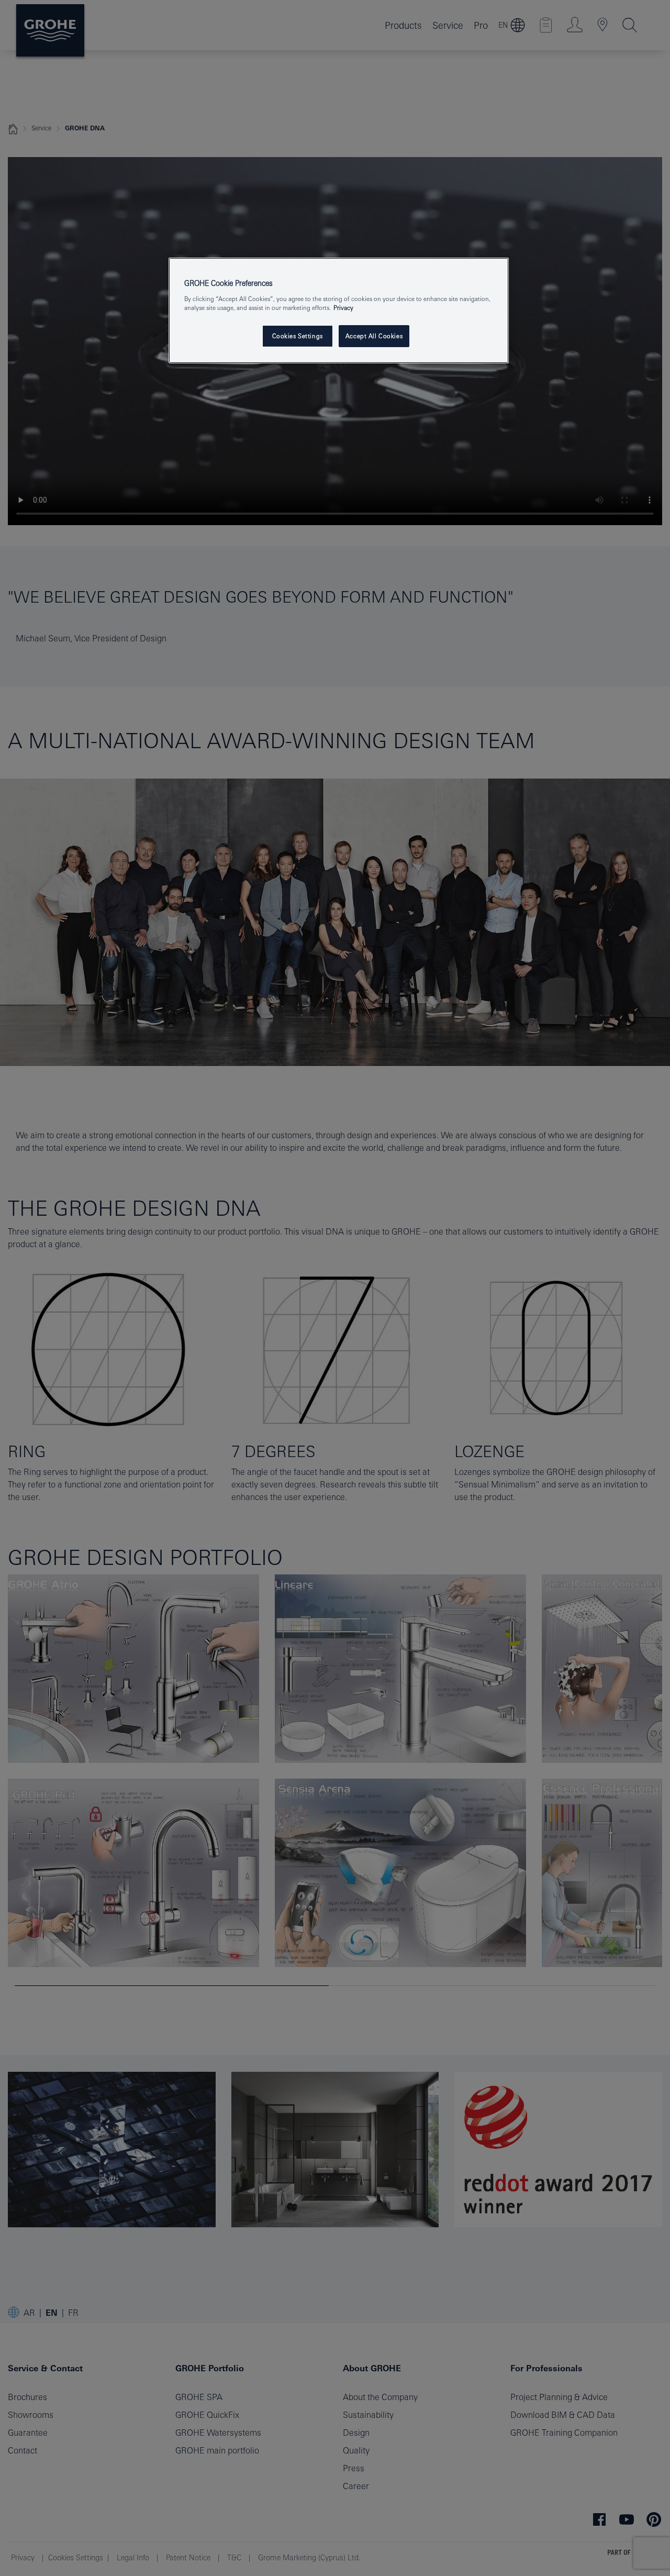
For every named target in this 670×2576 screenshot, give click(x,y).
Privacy (343, 308)
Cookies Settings (298, 336)
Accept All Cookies (374, 336)
